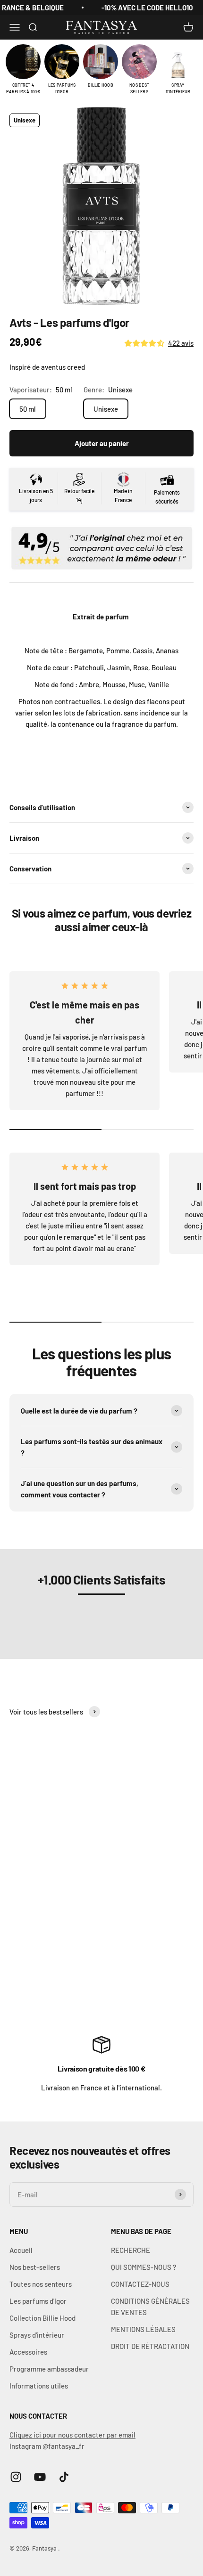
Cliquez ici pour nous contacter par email (72, 2435)
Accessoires (28, 2352)
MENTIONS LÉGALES (143, 2329)
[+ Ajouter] (147, 1945)
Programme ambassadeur (49, 2369)
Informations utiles (39, 2386)
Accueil (21, 2250)
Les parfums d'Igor (38, 2301)
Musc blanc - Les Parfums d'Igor (85, 1970)
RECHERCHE (131, 2250)
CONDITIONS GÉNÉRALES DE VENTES (150, 2307)
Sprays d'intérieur (37, 2335)
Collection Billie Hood (42, 2318)
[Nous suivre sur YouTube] (40, 2477)
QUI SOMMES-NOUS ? (144, 2267)
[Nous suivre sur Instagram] (16, 2477)
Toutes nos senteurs (41, 2284)
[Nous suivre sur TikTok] (64, 2477)
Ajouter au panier (102, 443)
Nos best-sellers (35, 2267)
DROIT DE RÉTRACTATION (150, 2346)
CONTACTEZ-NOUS (140, 2284)
